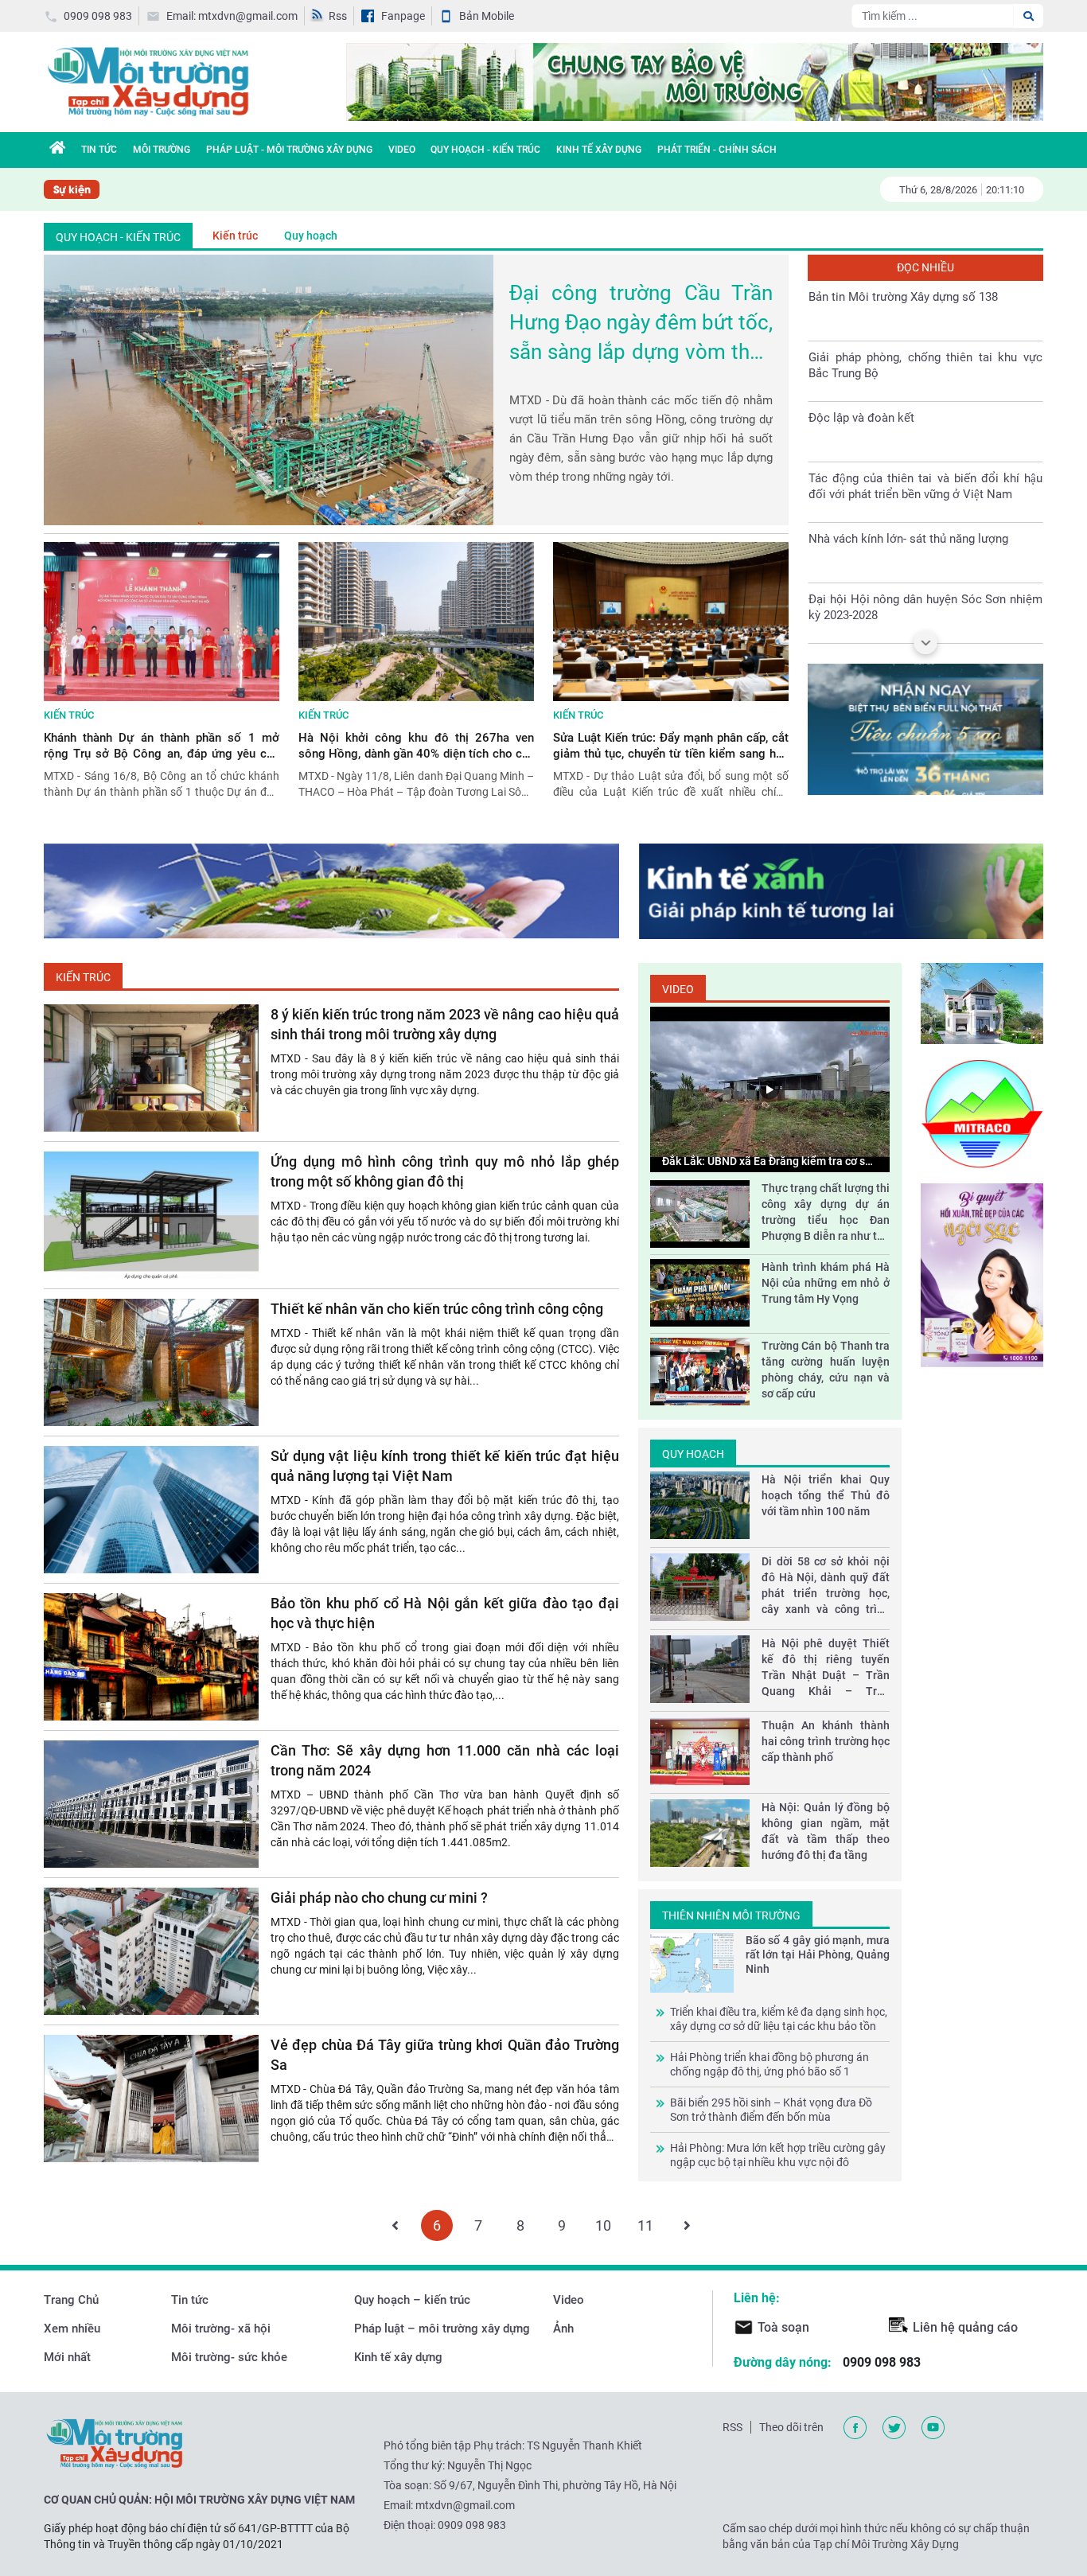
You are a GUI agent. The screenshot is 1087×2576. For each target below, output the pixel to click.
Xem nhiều (72, 2329)
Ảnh (563, 2329)
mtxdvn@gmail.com (465, 2505)
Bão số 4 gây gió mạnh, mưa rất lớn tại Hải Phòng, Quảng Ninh (818, 1954)
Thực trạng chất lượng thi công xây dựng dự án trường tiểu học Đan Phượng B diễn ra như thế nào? (826, 1213)
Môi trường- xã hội (221, 2329)
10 (603, 2226)
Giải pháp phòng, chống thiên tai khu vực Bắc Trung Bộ (925, 307)
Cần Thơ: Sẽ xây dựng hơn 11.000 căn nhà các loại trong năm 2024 (445, 1760)
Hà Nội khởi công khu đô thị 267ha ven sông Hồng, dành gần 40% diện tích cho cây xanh (416, 746)
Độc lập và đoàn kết (861, 360)
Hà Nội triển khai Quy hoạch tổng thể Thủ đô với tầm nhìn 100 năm (826, 1495)
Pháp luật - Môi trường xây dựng (289, 150)
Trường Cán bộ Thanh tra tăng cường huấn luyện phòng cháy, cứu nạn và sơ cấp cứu (826, 1370)
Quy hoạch (311, 236)
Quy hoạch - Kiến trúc (485, 150)
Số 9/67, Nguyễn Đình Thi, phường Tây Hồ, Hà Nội (555, 2485)
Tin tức (190, 2300)
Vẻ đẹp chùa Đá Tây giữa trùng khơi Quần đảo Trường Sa (445, 2055)
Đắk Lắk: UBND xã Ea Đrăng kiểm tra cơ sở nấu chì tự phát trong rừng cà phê (767, 1162)
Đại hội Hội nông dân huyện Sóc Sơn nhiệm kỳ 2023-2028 (925, 549)
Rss (338, 16)
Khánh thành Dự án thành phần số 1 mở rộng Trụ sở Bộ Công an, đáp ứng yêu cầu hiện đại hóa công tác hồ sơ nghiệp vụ (162, 746)
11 (645, 2226)
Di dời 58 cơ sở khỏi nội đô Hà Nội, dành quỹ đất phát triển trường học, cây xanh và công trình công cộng (826, 1586)
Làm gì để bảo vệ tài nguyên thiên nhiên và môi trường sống (925, 610)
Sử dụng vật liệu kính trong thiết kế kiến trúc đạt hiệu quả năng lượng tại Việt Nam (445, 1466)
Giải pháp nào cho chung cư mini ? (379, 1898)
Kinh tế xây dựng (599, 150)
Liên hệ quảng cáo (965, 2327)
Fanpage (403, 16)
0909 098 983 (98, 16)
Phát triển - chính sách (717, 150)
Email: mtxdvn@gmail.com (232, 16)
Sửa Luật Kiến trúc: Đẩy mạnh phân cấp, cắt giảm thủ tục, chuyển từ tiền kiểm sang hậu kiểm (671, 746)
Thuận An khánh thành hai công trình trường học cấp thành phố (826, 1741)
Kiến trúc (235, 236)
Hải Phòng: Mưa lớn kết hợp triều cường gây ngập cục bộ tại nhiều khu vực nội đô (778, 2155)
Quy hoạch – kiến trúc (412, 2300)
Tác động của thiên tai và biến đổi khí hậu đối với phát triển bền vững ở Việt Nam (925, 428)
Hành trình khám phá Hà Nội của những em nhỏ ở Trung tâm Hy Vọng (826, 1283)
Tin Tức (99, 150)
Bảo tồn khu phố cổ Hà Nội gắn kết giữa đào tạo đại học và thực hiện (445, 1613)
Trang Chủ (71, 2300)
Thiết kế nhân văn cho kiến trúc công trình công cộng (437, 1309)
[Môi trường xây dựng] (147, 81)
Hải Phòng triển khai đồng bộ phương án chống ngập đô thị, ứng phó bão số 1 (769, 2064)
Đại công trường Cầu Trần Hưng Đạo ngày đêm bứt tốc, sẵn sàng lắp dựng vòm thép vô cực (641, 324)
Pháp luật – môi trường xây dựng (442, 2329)
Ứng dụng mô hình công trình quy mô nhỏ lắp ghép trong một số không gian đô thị (445, 1171)
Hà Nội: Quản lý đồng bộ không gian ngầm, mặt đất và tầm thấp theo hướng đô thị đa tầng (826, 1831)
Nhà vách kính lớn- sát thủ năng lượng (908, 481)
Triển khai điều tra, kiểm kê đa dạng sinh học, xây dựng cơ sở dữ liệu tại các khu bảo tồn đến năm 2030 (779, 2019)
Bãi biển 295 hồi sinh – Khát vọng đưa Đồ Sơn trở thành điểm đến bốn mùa (771, 2110)
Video (402, 150)
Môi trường (162, 150)
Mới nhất (67, 2357)
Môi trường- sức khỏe (229, 2357)
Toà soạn (783, 2327)
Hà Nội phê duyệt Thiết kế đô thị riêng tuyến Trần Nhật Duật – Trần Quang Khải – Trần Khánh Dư (826, 1668)
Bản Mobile (487, 16)
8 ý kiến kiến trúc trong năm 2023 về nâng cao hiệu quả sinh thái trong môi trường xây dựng (445, 1024)
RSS (732, 2427)
